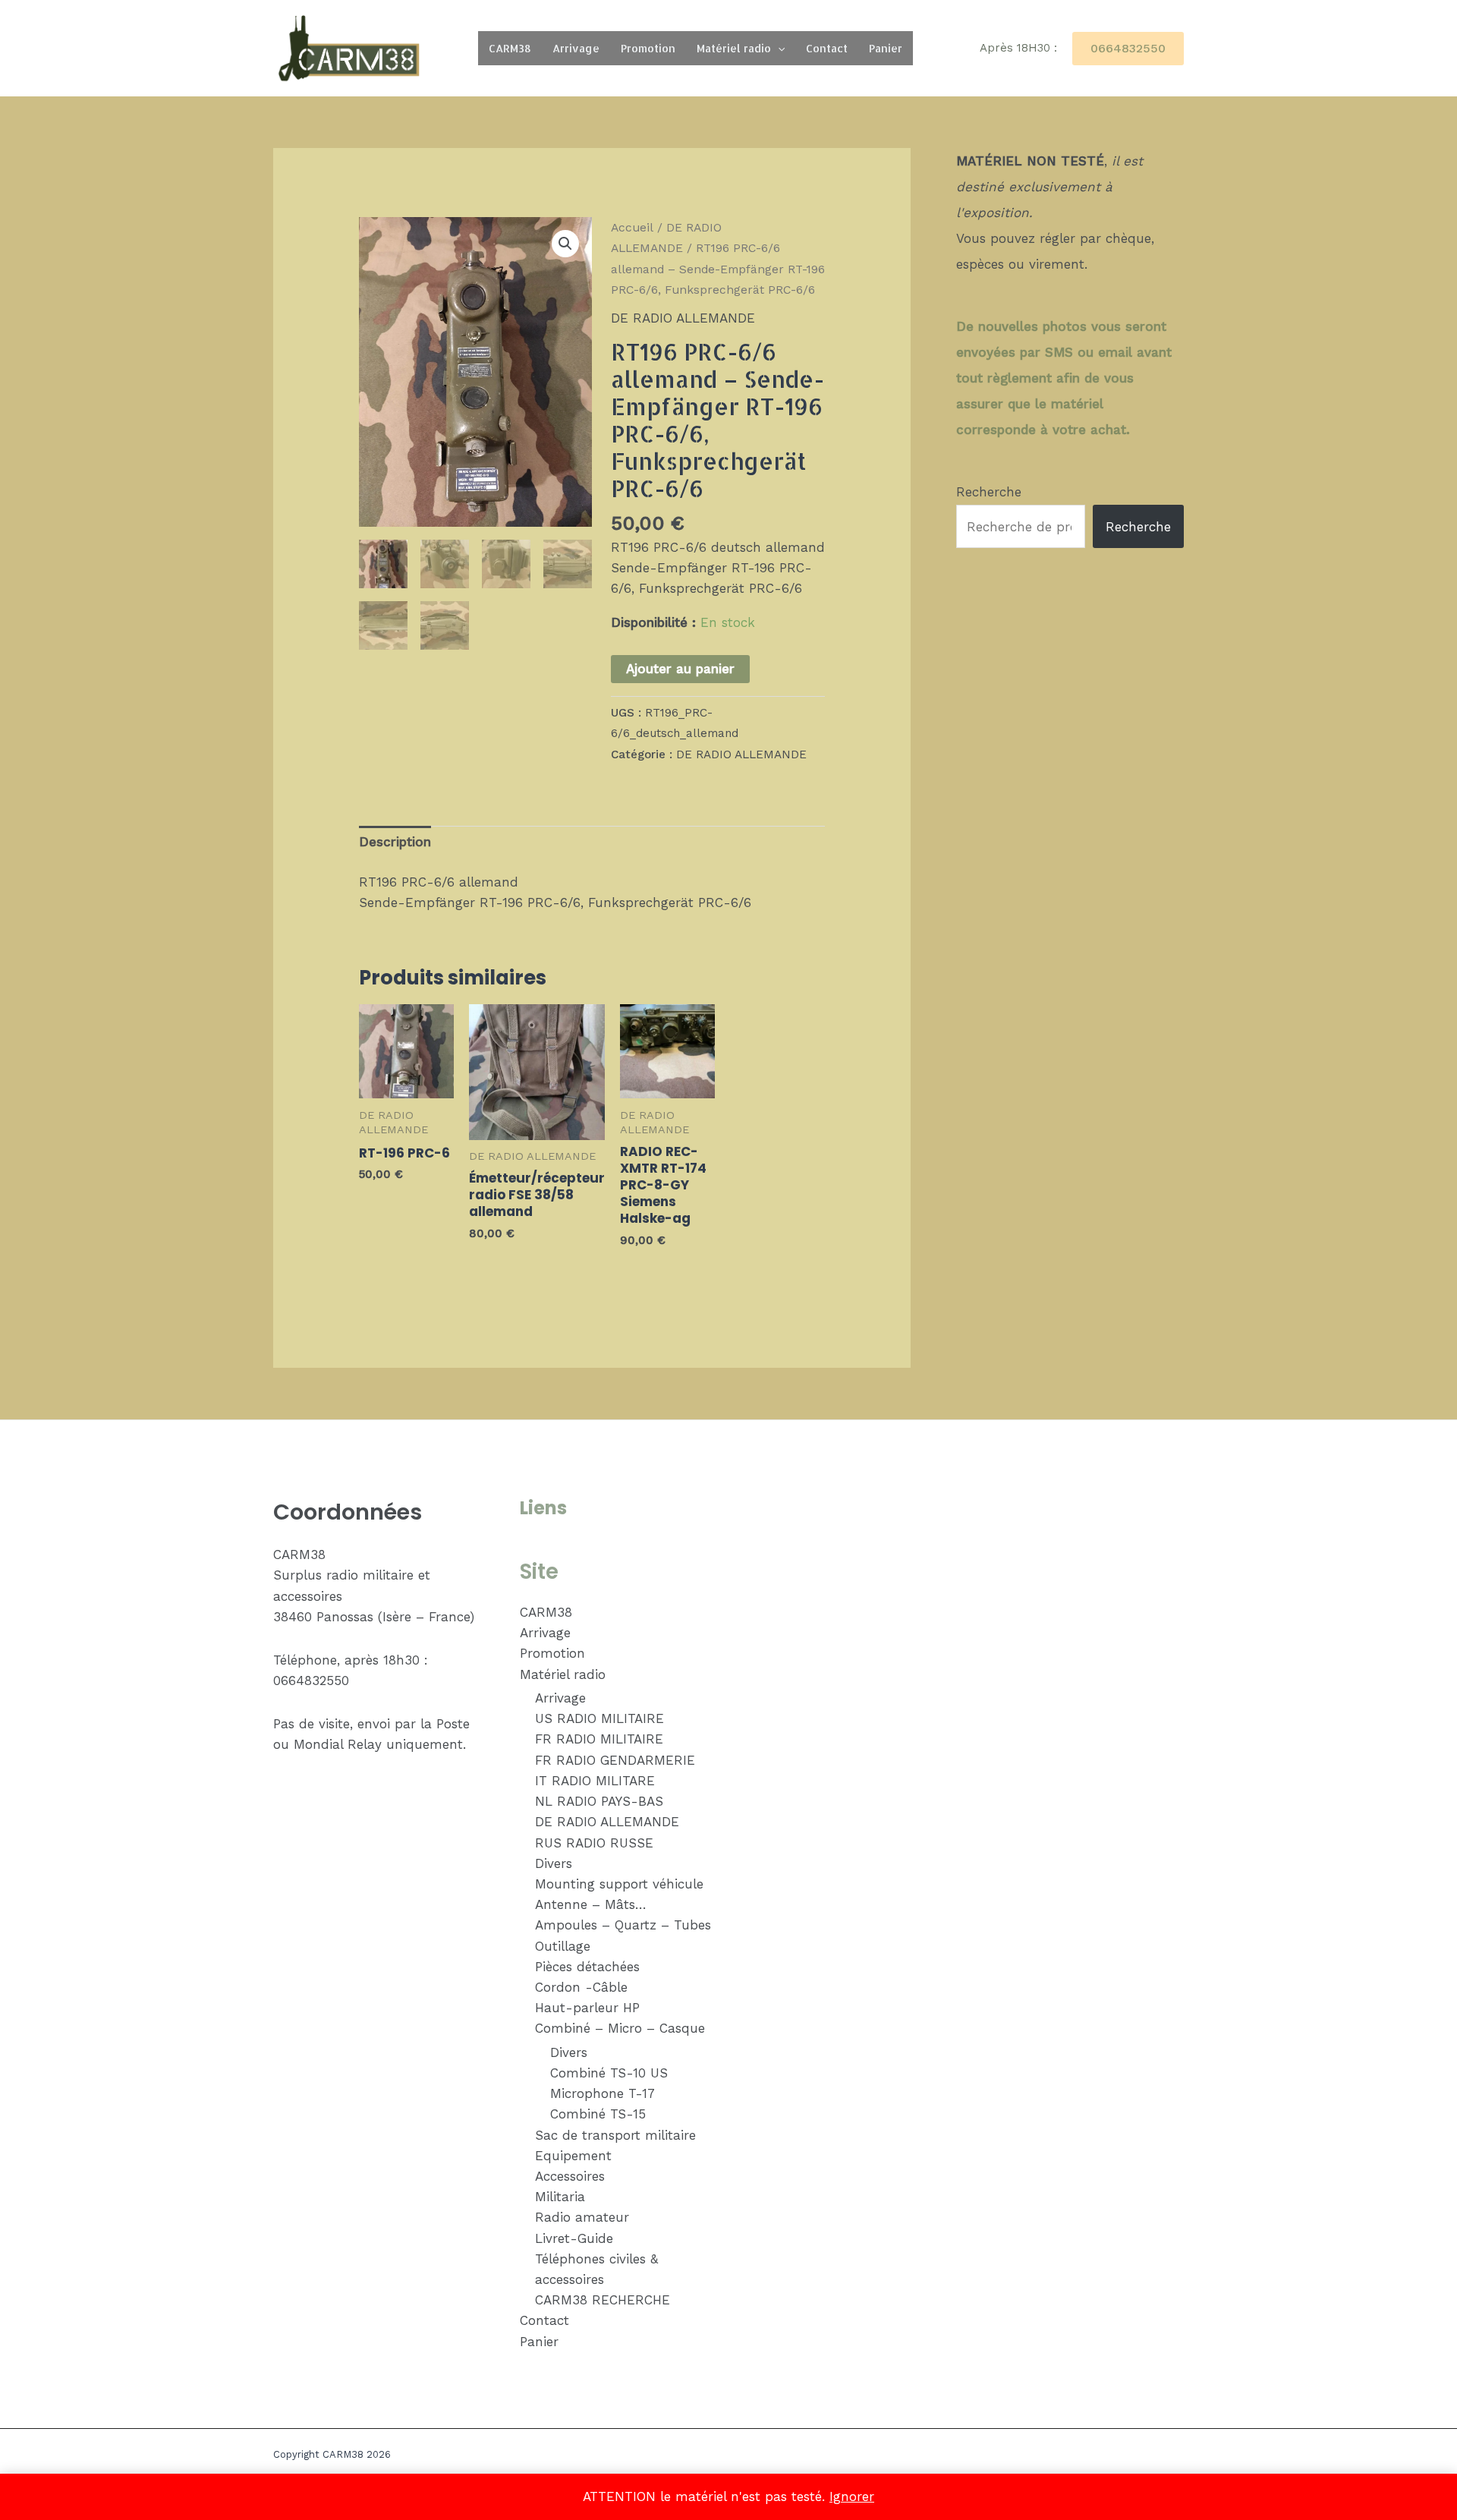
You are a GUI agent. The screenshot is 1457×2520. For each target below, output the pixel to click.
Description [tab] (395, 842)
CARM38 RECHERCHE (603, 2300)
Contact (827, 48)
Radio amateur (582, 2217)
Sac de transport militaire (615, 2135)
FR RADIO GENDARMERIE (615, 1760)
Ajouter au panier (680, 669)
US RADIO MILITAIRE (599, 1718)
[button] (778, 48)
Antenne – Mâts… (591, 1904)
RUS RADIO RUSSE (594, 1843)
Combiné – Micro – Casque (620, 2028)
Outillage (563, 1946)
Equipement (573, 2156)
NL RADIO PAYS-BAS (599, 1801)
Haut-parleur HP (587, 2008)
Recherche (989, 492)
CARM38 (510, 48)
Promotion (648, 48)
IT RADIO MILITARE (595, 1781)
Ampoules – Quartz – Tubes (623, 1925)
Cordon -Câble (581, 1987)
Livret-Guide (574, 2238)
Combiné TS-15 (598, 2114)
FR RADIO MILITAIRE (599, 1739)
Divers (554, 1863)
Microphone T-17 (603, 2093)
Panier (886, 48)
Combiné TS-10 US (609, 2073)
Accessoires (570, 2176)
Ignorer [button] (852, 2496)
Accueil (632, 227)
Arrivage (576, 48)
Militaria (560, 2197)
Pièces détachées (587, 1967)
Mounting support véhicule (619, 1884)
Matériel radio (734, 48)
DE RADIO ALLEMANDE (683, 318)
